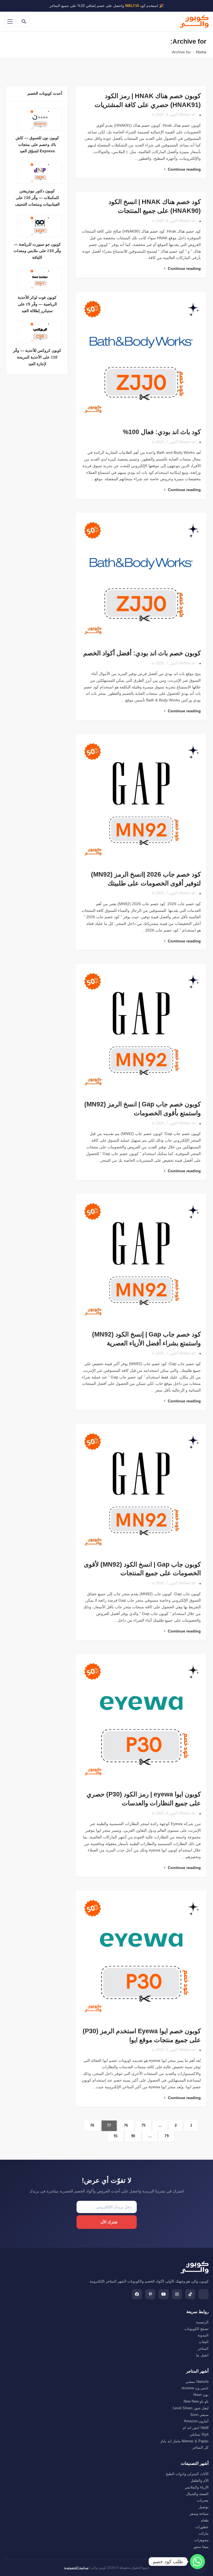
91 (116, 2136)
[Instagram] (177, 2294)
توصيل (204, 2507)
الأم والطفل (200, 2481)
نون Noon (201, 2395)
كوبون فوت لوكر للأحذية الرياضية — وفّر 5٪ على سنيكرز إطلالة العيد (37, 304)
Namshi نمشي (197, 2382)
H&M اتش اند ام (196, 2428)
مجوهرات (201, 2540)
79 (167, 2136)
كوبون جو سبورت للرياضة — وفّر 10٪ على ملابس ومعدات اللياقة (37, 251)
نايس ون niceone (195, 2388)
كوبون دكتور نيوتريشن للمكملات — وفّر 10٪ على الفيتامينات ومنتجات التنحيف (37, 198)
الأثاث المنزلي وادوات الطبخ (187, 2474)
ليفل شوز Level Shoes (191, 2408)
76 (126, 2125)
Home (201, 52)
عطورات (202, 2527)
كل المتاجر (200, 2447)
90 (133, 2136)
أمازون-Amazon (196, 2421)
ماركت (204, 2533)
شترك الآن (109, 2222)
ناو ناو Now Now (196, 2401)
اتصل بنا (202, 2355)
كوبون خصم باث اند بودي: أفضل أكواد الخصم (142, 653)
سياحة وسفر (199, 2514)
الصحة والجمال (197, 2494)
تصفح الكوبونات (196, 2329)
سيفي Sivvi (199, 2415)
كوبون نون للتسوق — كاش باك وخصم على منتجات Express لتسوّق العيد (37, 145)
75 (144, 2125)
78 (92, 2125)
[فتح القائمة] (10, 21)
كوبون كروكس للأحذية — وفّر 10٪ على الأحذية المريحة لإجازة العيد (37, 357)
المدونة (203, 2335)
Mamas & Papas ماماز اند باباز (184, 2441)
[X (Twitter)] (204, 2294)
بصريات (203, 2500)
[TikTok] (190, 2294)
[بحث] (24, 21)
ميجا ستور (201, 2547)
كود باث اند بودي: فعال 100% (162, 432)
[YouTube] (164, 2294)
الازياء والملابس (197, 2487)
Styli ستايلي (199, 2434)
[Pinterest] (150, 2294)
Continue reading (184, 169)
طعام (205, 2520)
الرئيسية (202, 2322)
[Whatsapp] (197, 2562)
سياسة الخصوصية (76, 2568)
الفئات (204, 2342)
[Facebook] (137, 2294)
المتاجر (203, 2349)
